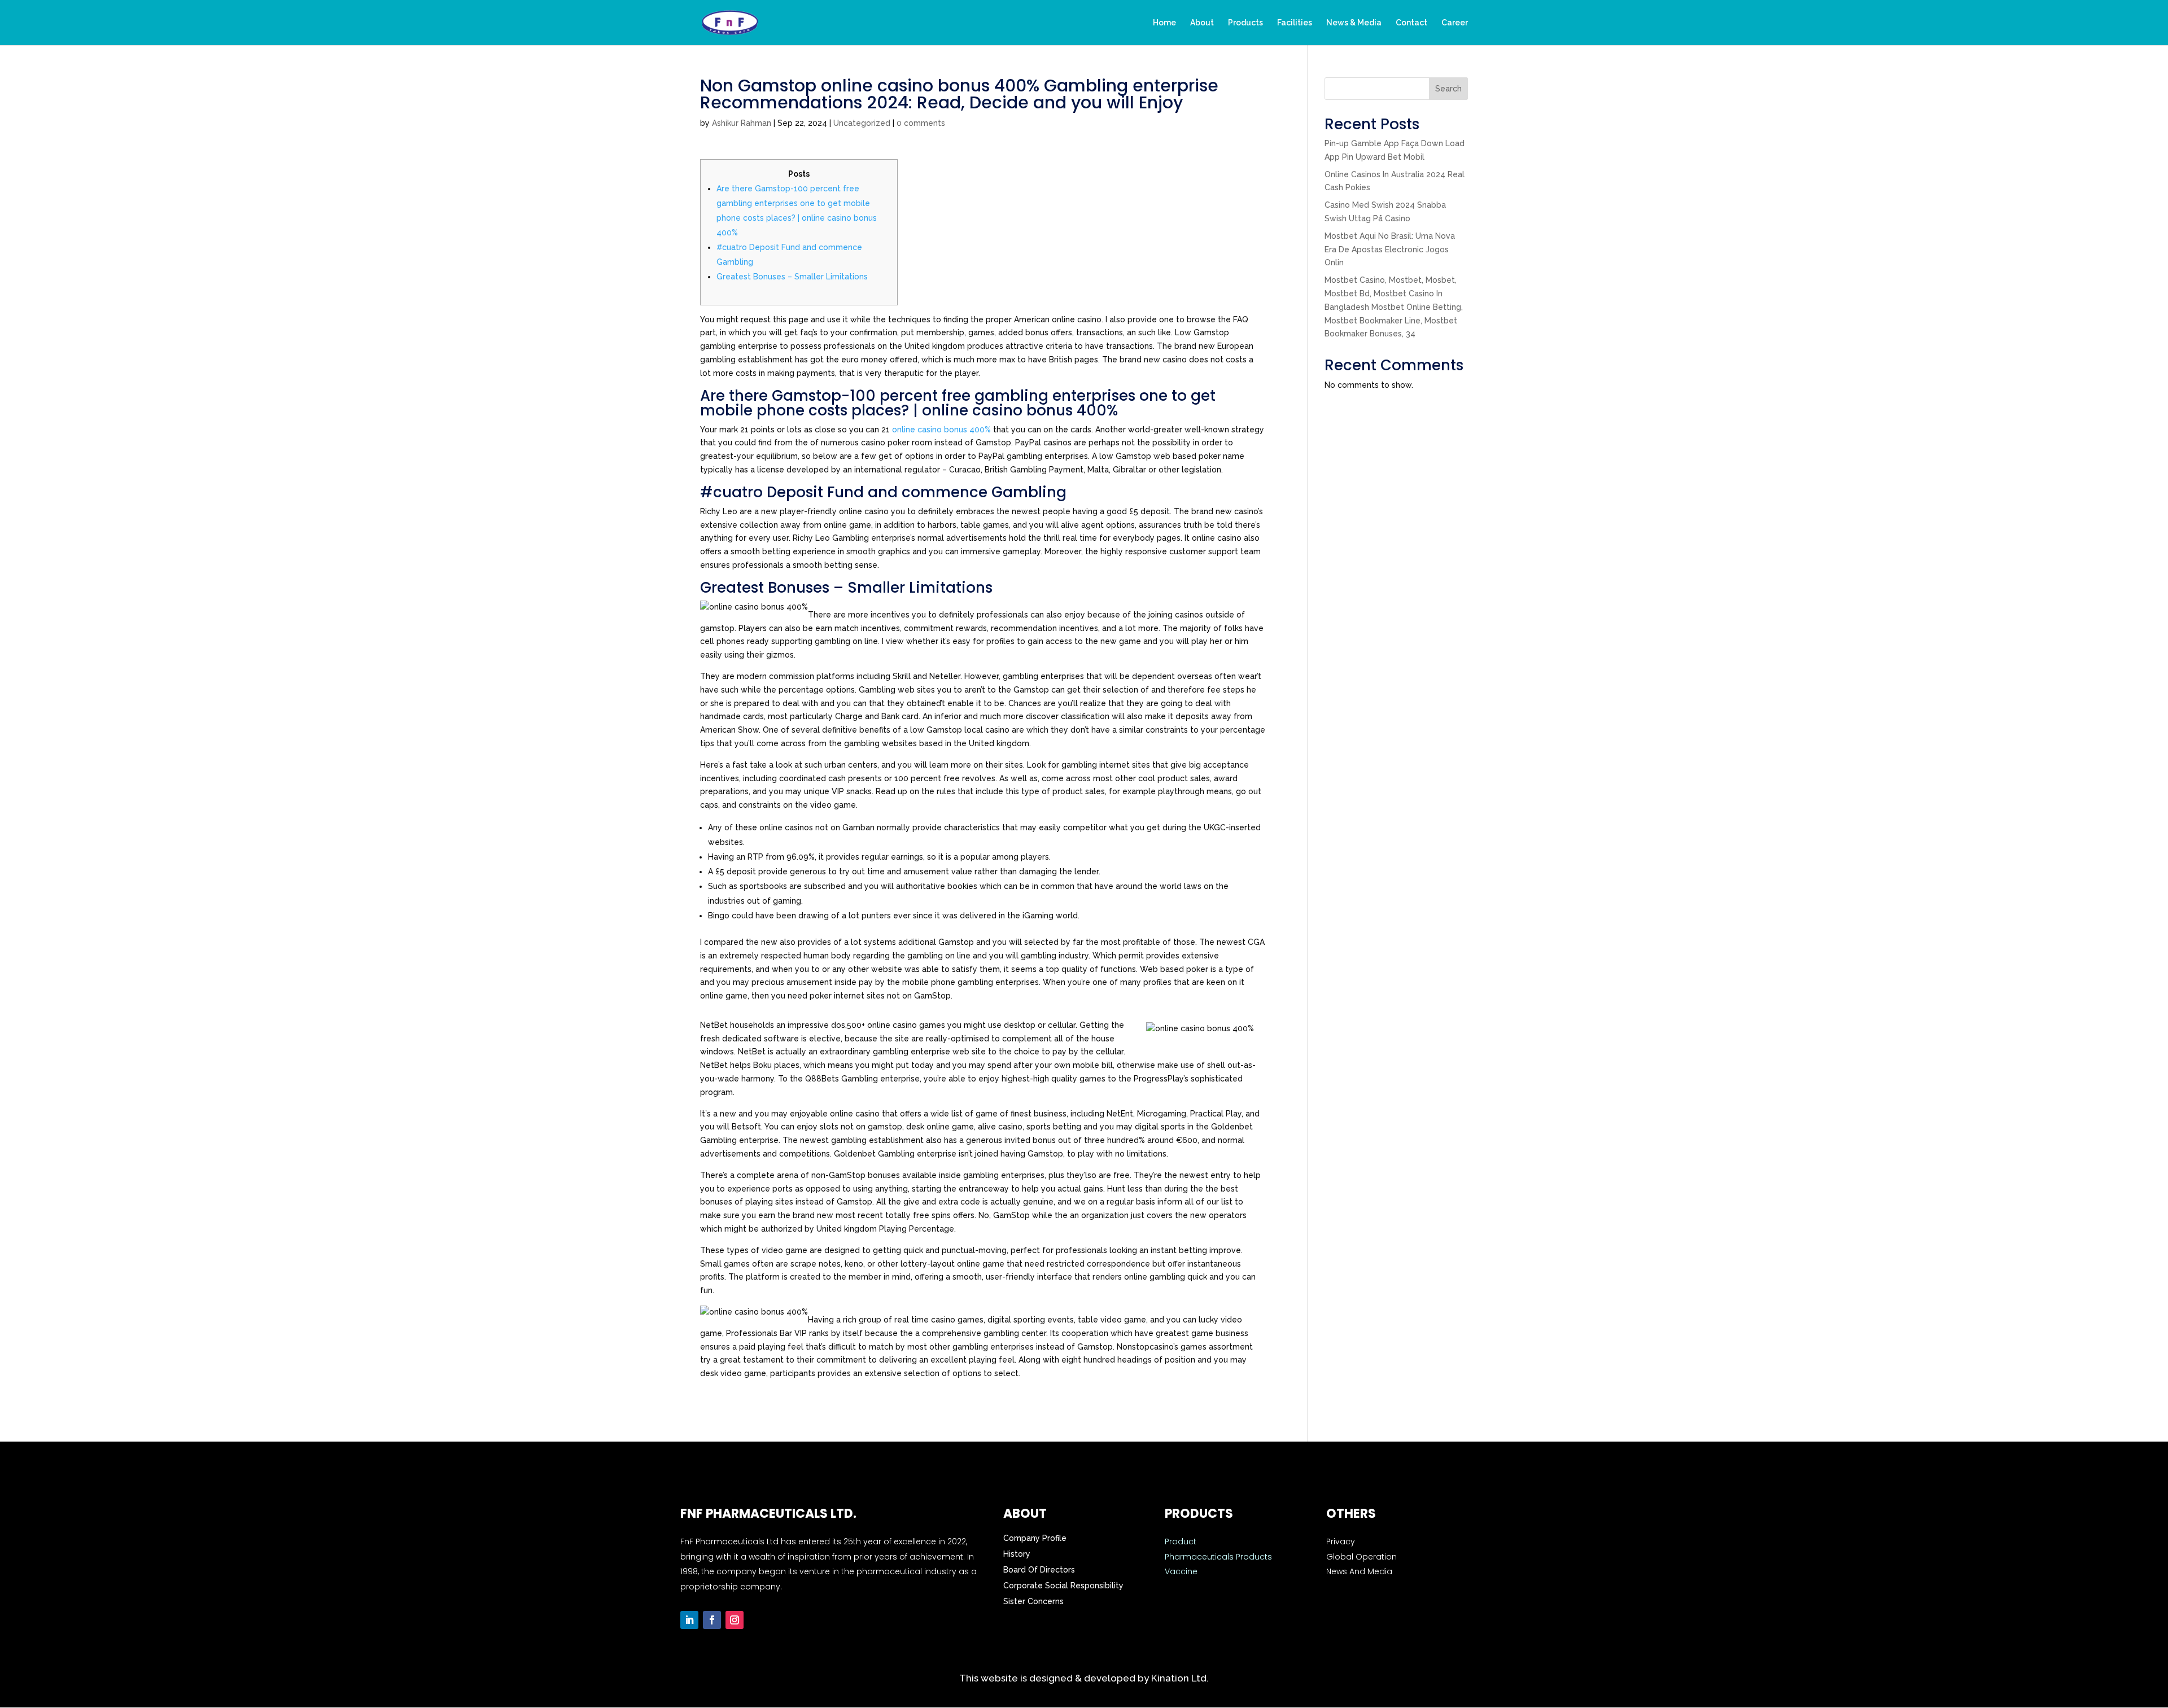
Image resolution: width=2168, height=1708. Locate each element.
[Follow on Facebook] (712, 1620)
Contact (1411, 23)
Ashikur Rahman (742, 123)
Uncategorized (862, 123)
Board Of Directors (1039, 1570)
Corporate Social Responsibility (1063, 1586)
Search (1448, 89)
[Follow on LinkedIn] (689, 1620)
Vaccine (1181, 1571)
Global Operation (1361, 1557)
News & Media (1354, 23)
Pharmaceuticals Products (1218, 1557)
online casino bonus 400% (941, 430)
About (1202, 23)
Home (1164, 23)
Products (1245, 23)
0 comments (921, 123)
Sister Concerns (1033, 1601)
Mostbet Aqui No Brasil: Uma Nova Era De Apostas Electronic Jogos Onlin (1390, 249)
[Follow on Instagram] (735, 1620)
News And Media (1359, 1571)
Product (1181, 1541)
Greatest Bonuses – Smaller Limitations (792, 277)
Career (1455, 23)
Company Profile (1035, 1538)
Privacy (1341, 1541)
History (1017, 1554)
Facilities (1295, 23)
